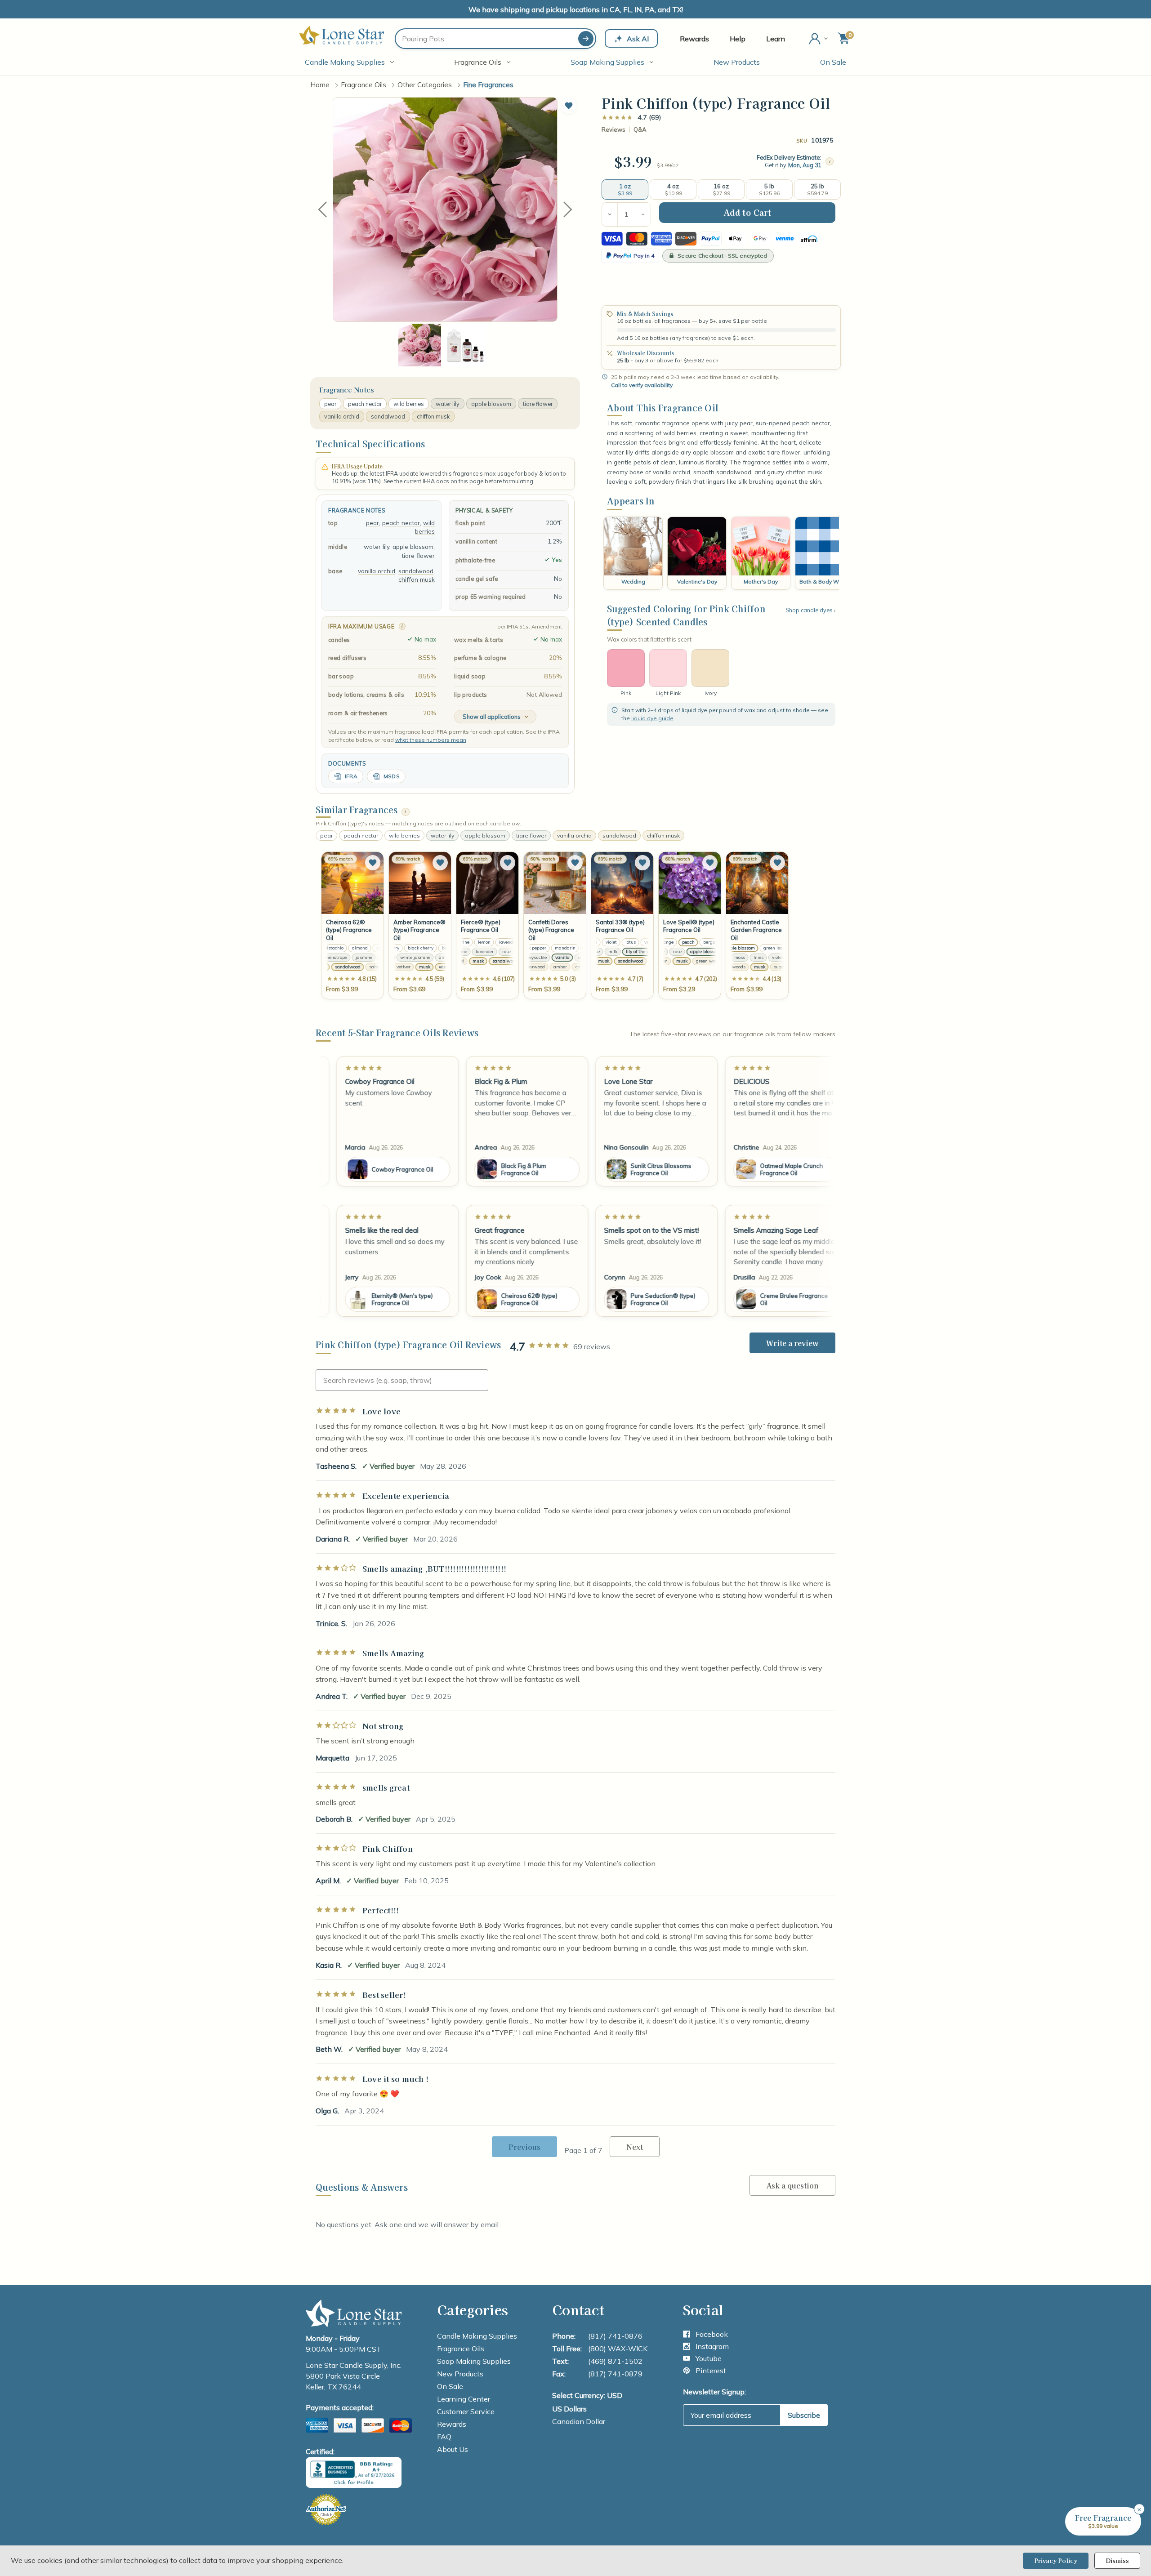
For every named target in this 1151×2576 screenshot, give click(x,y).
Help (738, 39)
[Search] (586, 39)
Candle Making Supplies (345, 62)
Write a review (792, 1343)
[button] (569, 106)
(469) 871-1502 (615, 2361)
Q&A (640, 130)
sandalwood (388, 416)
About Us (453, 2449)
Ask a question (792, 2185)
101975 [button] (822, 140)
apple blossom (491, 404)
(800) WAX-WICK (618, 2349)
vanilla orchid (342, 416)
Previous (322, 209)
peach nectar (365, 404)
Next (568, 209)
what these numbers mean (431, 740)
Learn (776, 39)
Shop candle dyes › (811, 610)
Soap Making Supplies (607, 62)
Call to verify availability (642, 385)
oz (676, 165)
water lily (448, 404)
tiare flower (538, 404)
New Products (737, 62)
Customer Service (466, 2411)
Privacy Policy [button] (1056, 2560)
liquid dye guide (652, 718)
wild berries (409, 404)
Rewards (694, 39)
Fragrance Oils (478, 62)
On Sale (833, 62)
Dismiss (1117, 2560)
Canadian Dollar (579, 2421)
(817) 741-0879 (615, 2374)
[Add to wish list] (373, 863)
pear (330, 404)
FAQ (444, 2437)
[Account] (819, 39)
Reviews (613, 130)
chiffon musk (433, 416)
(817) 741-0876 (615, 2336)
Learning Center (464, 2399)
